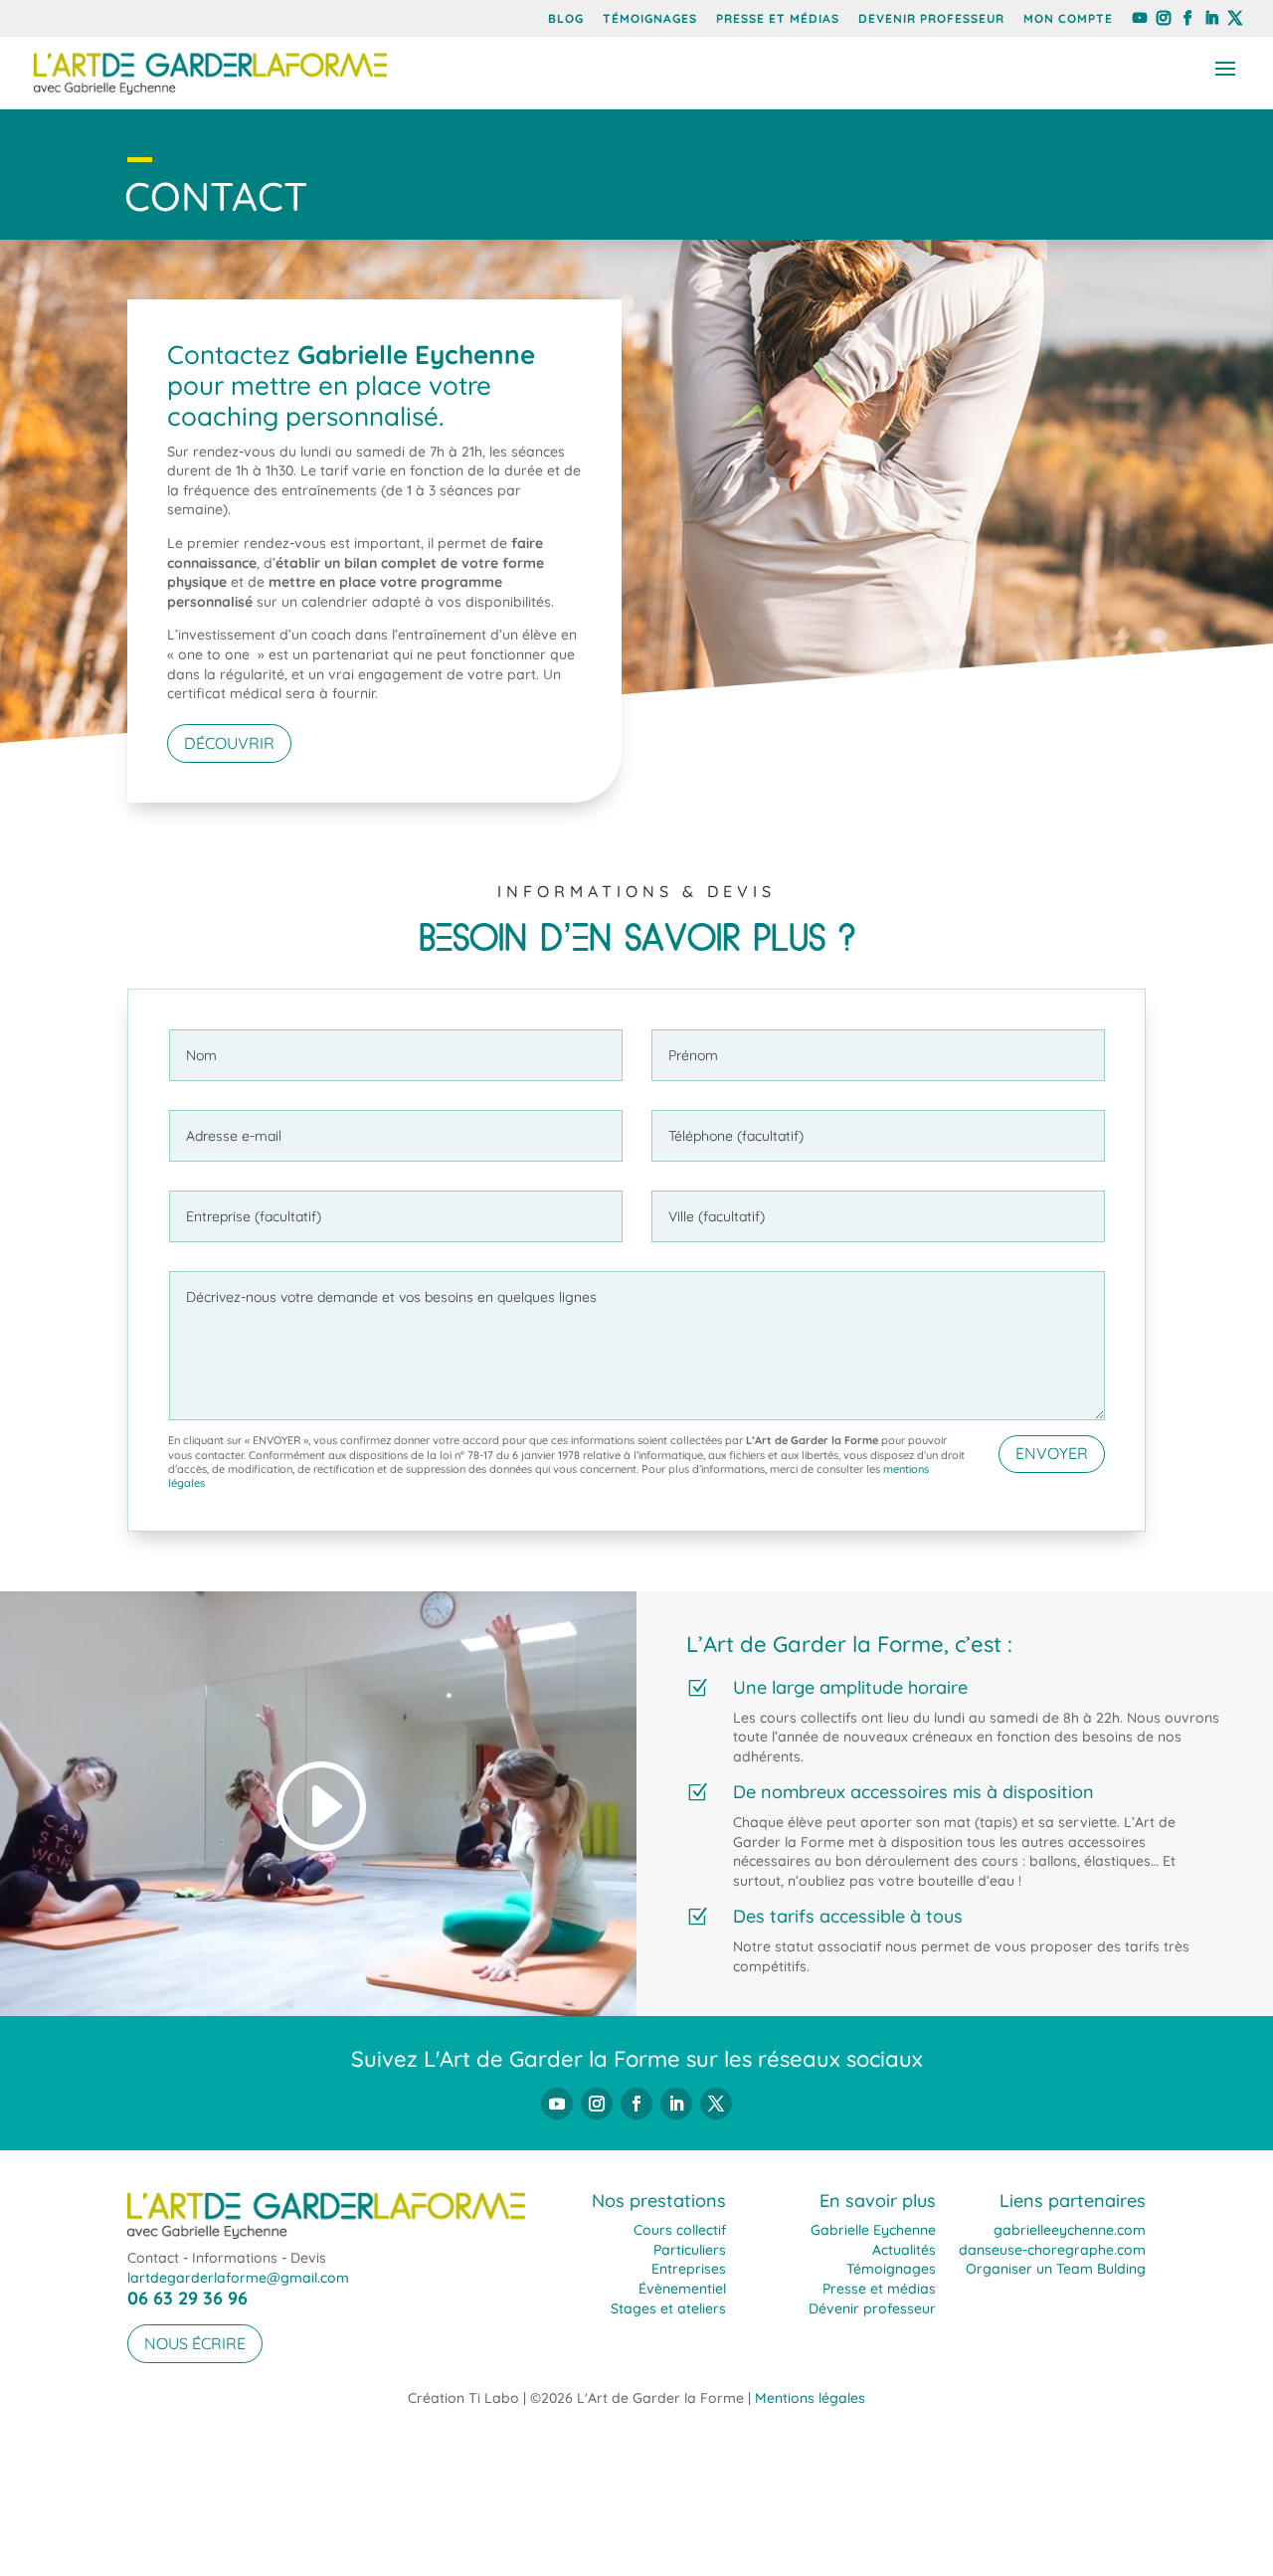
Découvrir (229, 743)
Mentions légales (810, 2398)
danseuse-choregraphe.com (1052, 2250)
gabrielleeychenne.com (1070, 2230)
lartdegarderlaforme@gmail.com (238, 2278)
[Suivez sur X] (716, 2104)
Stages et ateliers (668, 2308)
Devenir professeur (931, 19)
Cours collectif (680, 2230)
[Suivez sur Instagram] (597, 2104)
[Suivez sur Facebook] (636, 2104)
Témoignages (650, 19)
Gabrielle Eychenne (873, 2230)
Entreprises (689, 2269)
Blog (566, 19)
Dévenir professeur (872, 2308)
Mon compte (1068, 19)
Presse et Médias (778, 19)
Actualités (904, 2250)
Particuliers (690, 2250)
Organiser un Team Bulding (1056, 2269)
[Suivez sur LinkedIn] (676, 2104)
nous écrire (195, 2343)
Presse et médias (879, 2289)
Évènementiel (682, 2289)
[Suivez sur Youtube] (557, 2104)
